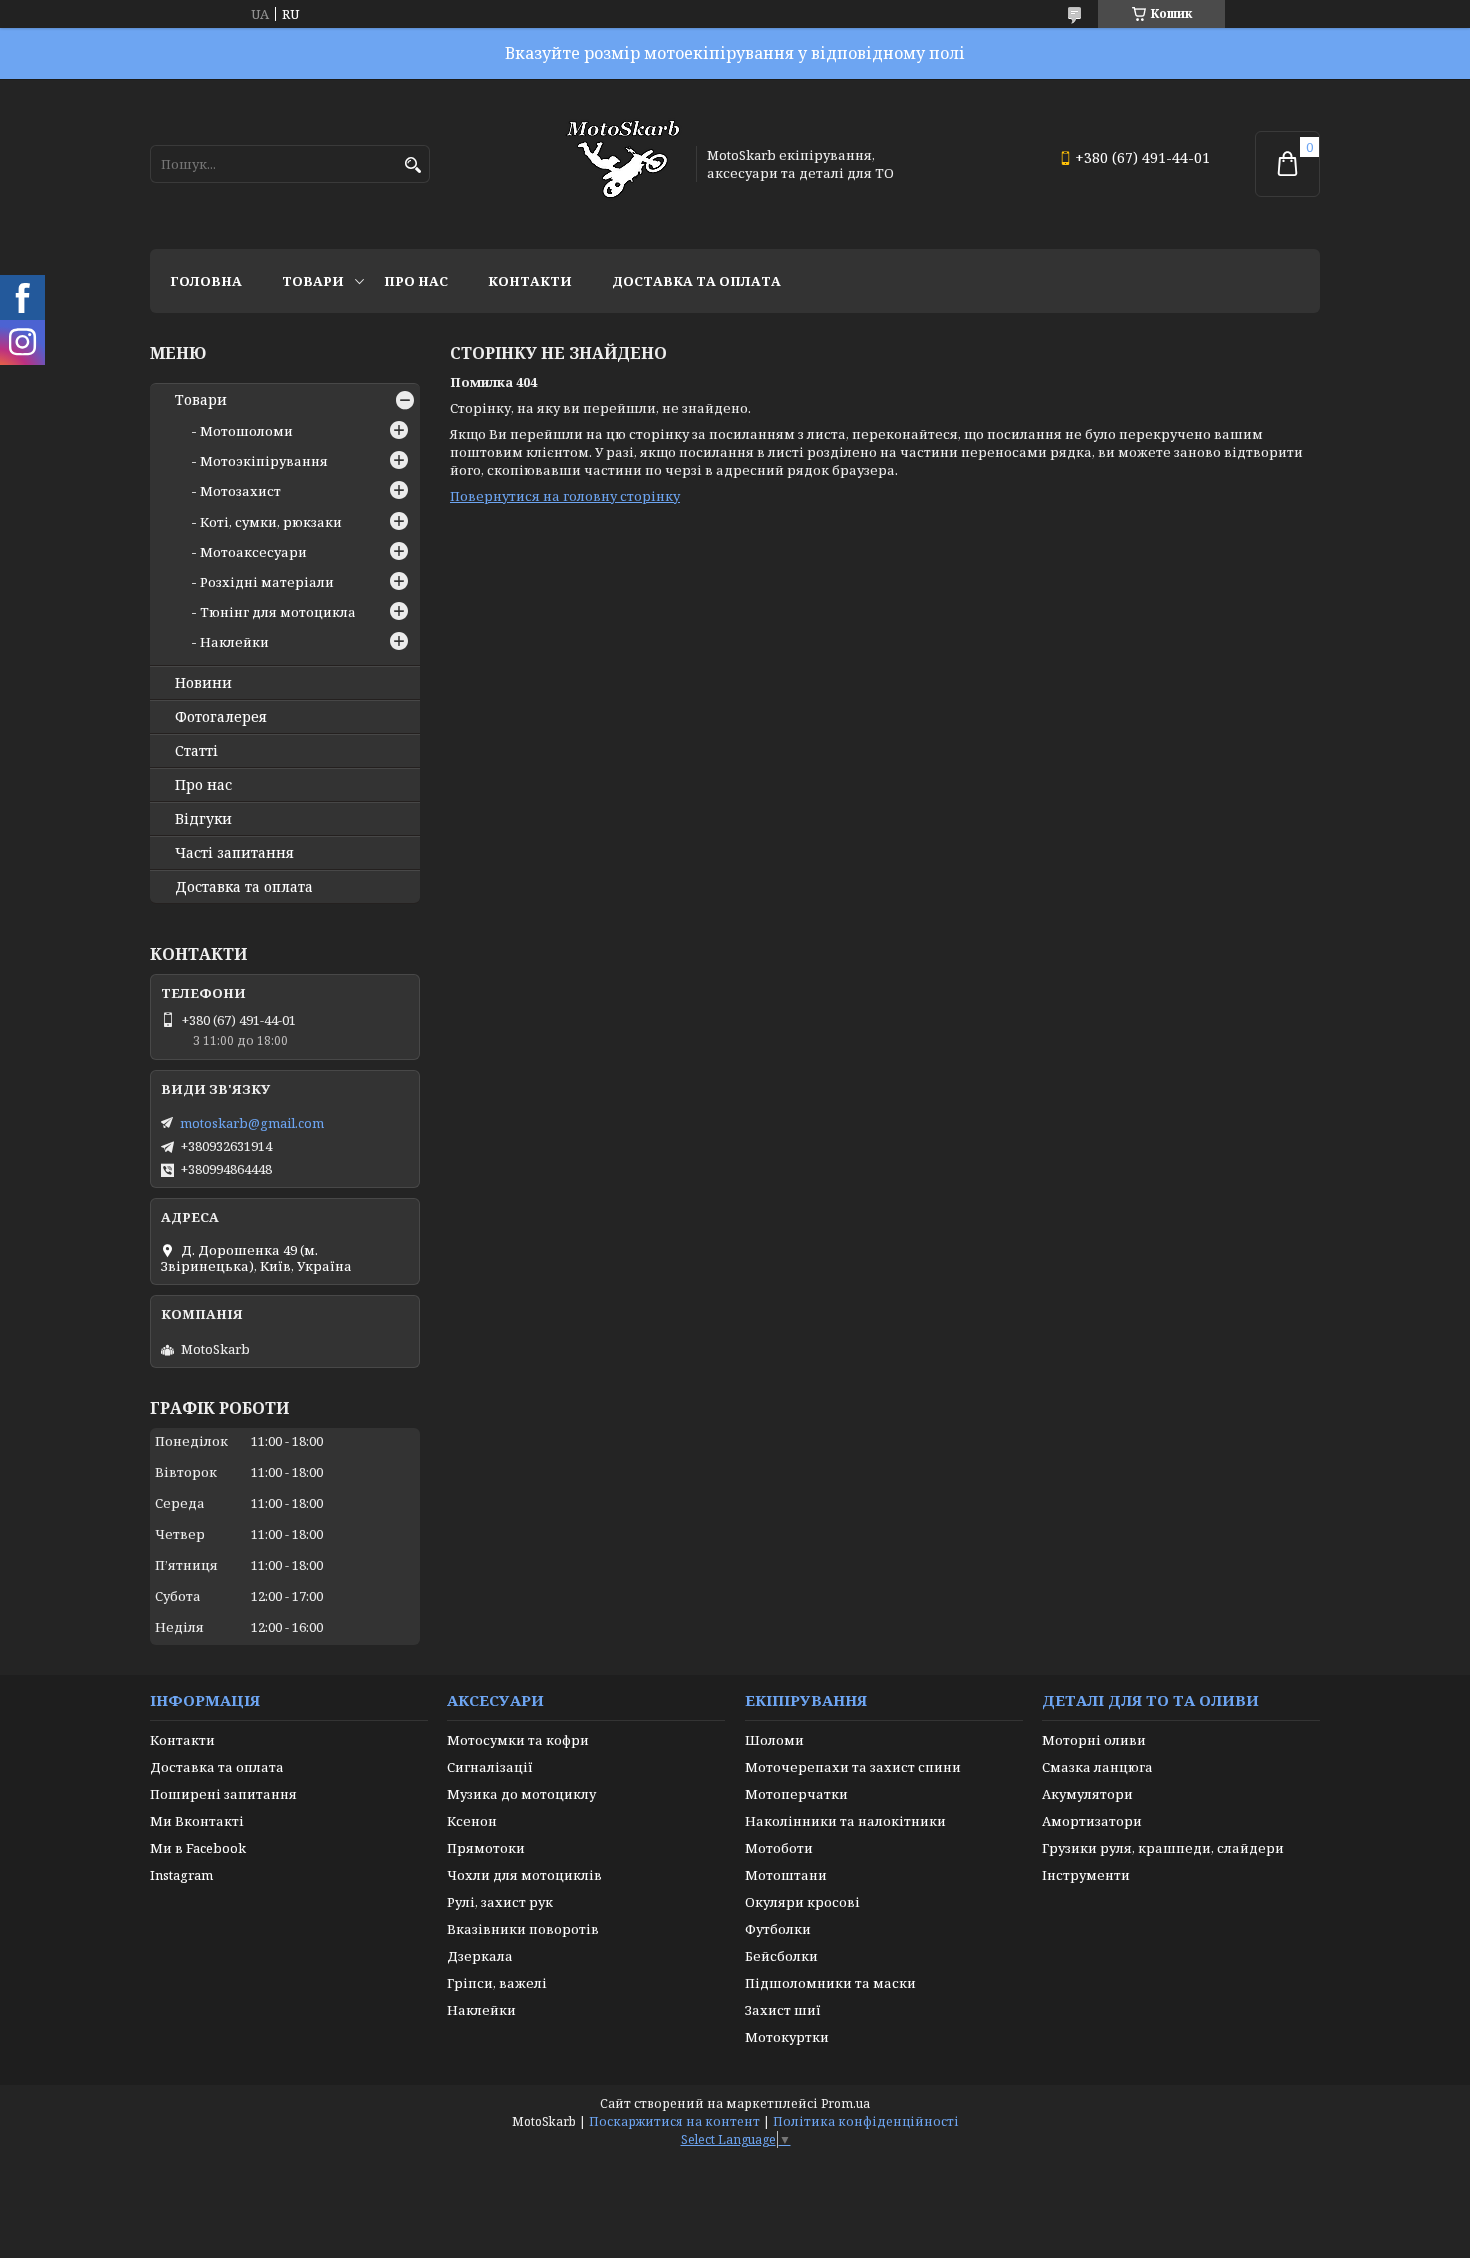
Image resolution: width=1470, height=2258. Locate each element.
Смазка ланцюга (1097, 1767)
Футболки (778, 1929)
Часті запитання (234, 853)
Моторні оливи (1094, 1740)
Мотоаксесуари (253, 552)
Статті (196, 751)
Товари (313, 281)
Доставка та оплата (696, 281)
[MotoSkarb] (623, 164)
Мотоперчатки (796, 1794)
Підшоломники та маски (830, 1983)
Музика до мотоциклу (521, 1794)
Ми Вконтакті (197, 1821)
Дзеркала (480, 1956)
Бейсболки (781, 1956)
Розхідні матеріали (267, 582)
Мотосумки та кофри (518, 1740)
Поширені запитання (223, 1794)
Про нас (416, 281)
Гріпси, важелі (497, 1983)
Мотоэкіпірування (264, 461)
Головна (206, 281)
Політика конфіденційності (866, 2121)
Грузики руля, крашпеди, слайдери (1163, 1848)
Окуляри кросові (802, 1902)
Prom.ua (845, 2103)
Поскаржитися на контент (674, 2121)
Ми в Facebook (198, 1848)
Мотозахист (240, 491)
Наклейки (234, 642)
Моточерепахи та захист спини (853, 1767)
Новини (203, 683)
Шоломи (774, 1740)
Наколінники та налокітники (845, 1821)
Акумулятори (1087, 1794)
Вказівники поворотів (523, 1929)
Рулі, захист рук (500, 1902)
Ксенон (472, 1821)
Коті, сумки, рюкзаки (271, 522)
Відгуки (203, 819)
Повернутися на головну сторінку (565, 496)
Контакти (530, 281)
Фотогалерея (221, 717)
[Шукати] (412, 165)
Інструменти (1086, 1875)
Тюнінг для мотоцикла (278, 612)
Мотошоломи (246, 431)
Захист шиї (783, 2010)
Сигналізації (490, 1767)
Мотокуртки (787, 2037)
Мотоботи (779, 1848)
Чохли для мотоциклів (524, 1875)
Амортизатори (1092, 1821)
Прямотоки (486, 1848)
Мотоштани (786, 1875)
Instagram (181, 1875)
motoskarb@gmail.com (252, 1123)
